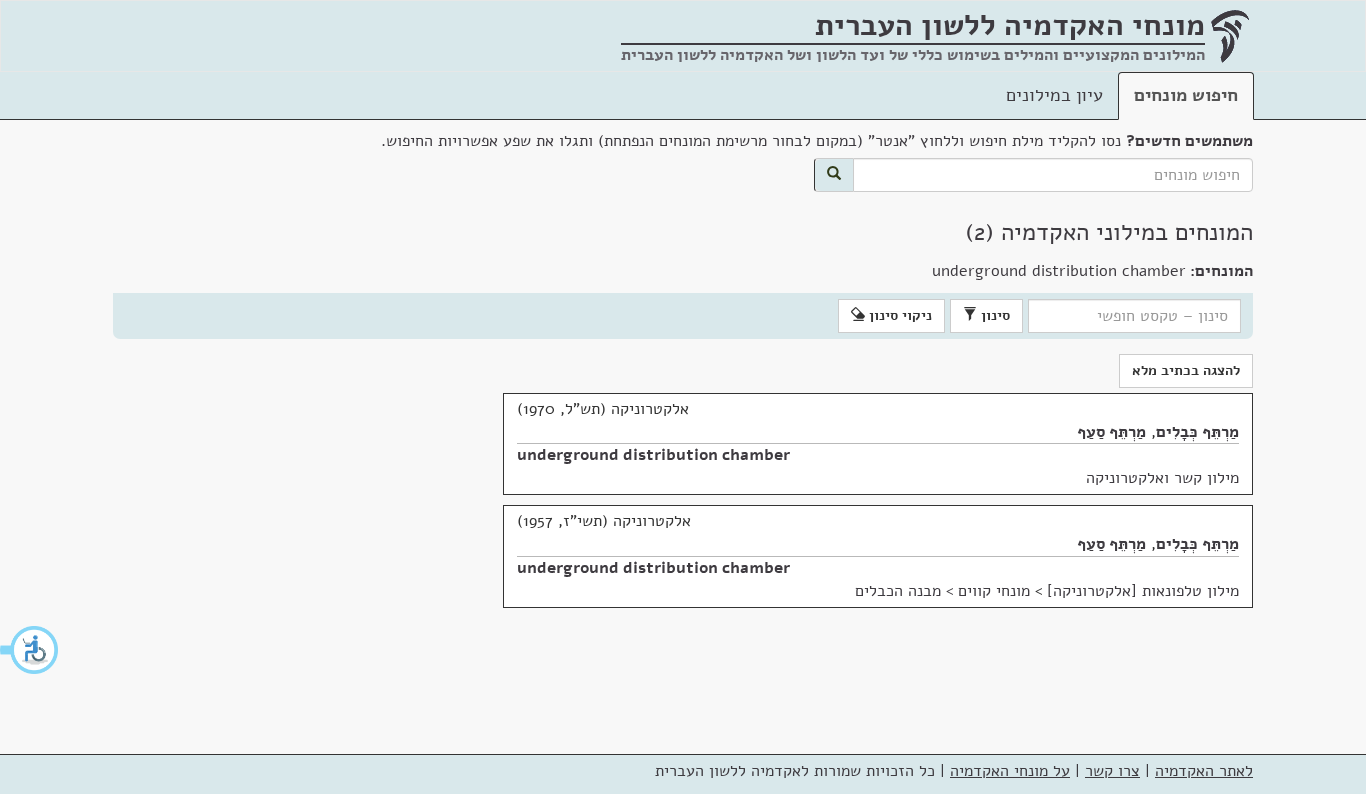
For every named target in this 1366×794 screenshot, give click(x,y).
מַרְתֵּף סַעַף (1111, 432)
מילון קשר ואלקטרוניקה (1162, 478)
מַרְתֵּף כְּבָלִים (1197, 432)
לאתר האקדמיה (1204, 771)
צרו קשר (1112, 771)
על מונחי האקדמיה (1010, 771)
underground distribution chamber (653, 455)
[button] (30, 650)
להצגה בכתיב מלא (1186, 370)
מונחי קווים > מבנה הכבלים (942, 591)
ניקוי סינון (898, 315)
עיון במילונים (1054, 95)
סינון (993, 315)
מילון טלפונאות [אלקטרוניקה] (1143, 591)
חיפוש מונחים (1186, 95)
